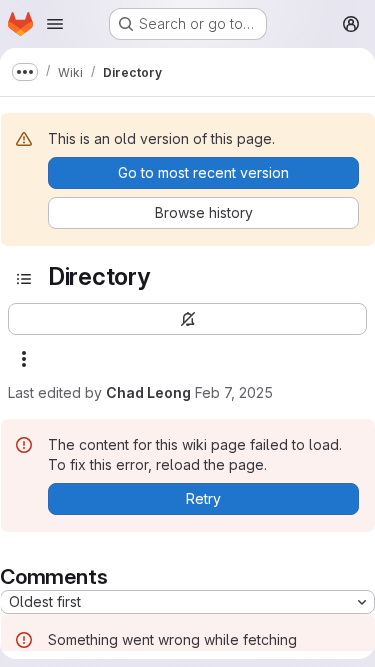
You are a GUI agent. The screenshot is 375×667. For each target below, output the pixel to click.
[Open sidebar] (24, 279)
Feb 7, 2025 (234, 392)
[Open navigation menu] (55, 24)
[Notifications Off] (187, 319)
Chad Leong (148, 392)
